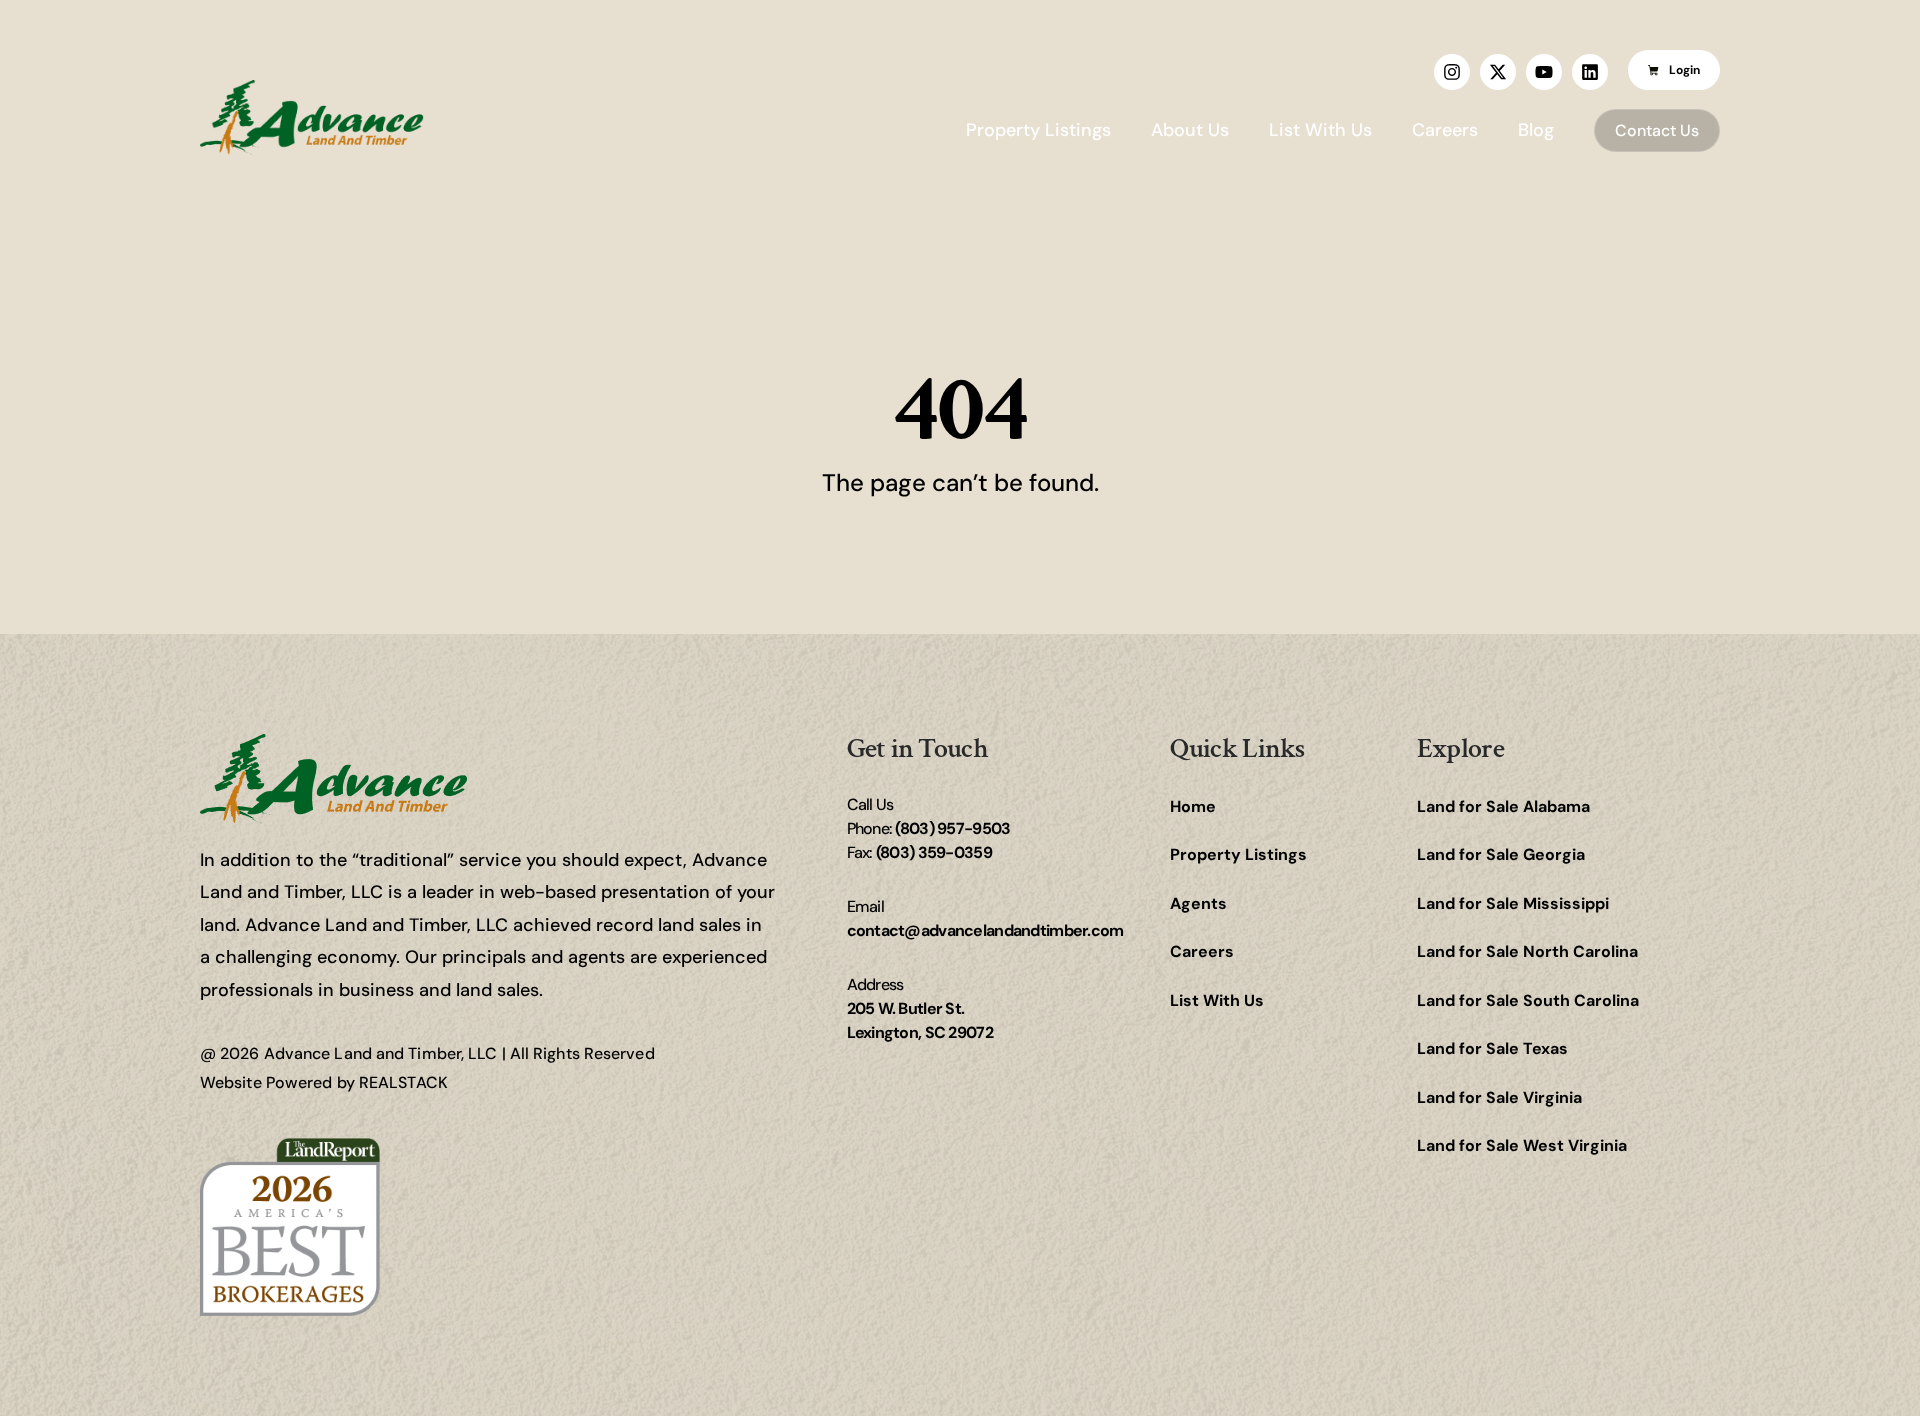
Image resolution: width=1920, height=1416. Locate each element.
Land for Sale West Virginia (1522, 1145)
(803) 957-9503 (952, 828)
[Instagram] (1452, 72)
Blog (1536, 130)
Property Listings (1038, 130)
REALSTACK (403, 1082)
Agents (1198, 903)
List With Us (1320, 130)
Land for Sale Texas (1492, 1048)
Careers (1445, 130)
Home (1193, 806)
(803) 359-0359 (934, 852)
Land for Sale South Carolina (1528, 1000)
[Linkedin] (1590, 72)
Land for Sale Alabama (1503, 806)
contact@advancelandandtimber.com (985, 930)
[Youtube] (1544, 72)
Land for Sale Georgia (1501, 854)
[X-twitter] (1498, 72)
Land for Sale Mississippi (1513, 903)
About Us (1190, 130)
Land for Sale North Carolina (1527, 951)
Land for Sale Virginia (1499, 1097)
